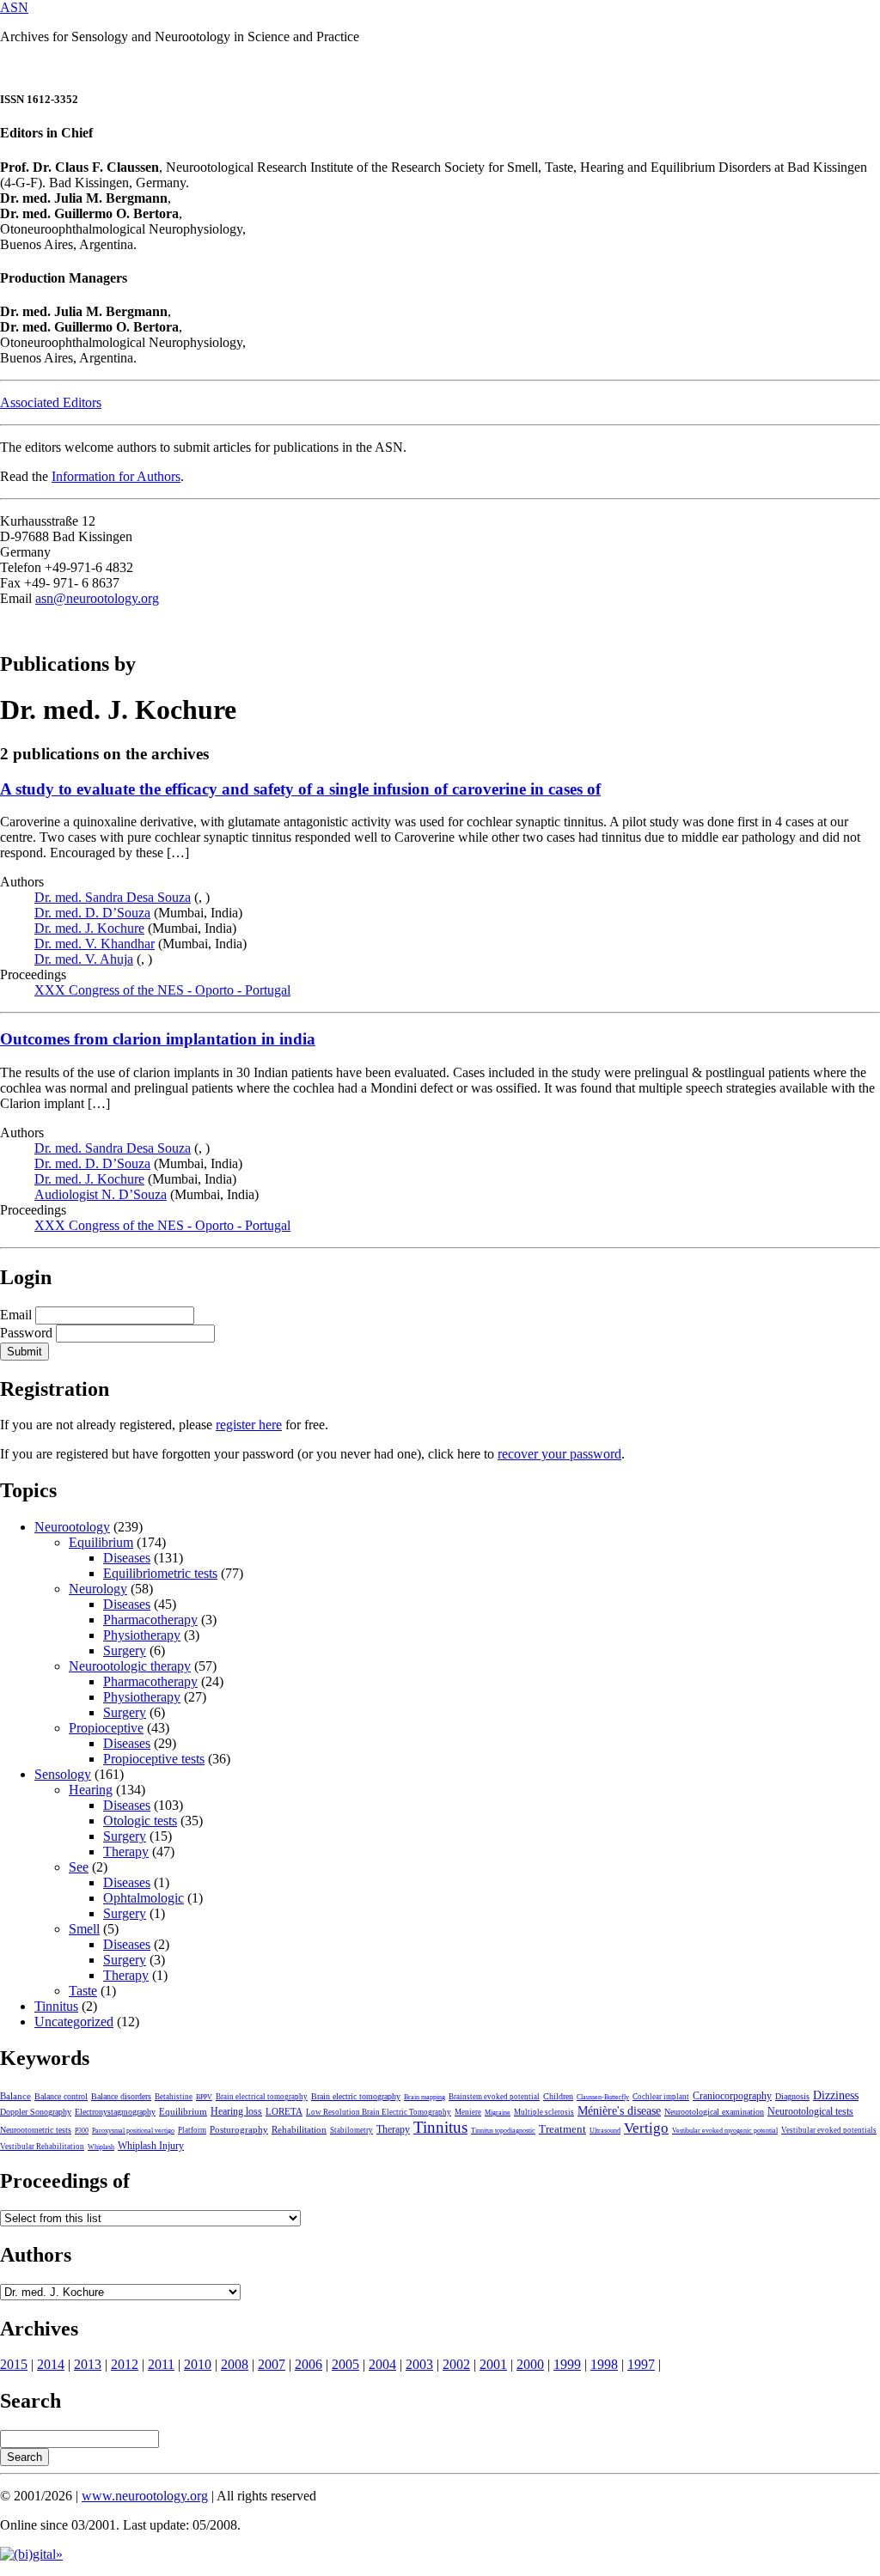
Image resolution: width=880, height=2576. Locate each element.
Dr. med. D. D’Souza (92, 913)
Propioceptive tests (154, 1759)
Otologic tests (140, 1821)
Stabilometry (351, 2130)
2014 (51, 2364)
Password (26, 1333)
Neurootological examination (714, 2112)
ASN (14, 7)
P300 (82, 2131)
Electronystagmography (115, 2112)
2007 (272, 2364)
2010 (198, 2364)
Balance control (61, 2096)
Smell (84, 1929)
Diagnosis (792, 2096)
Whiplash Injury (151, 2146)
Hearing (91, 1790)
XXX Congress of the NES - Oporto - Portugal (162, 990)
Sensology (63, 1774)
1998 (604, 2364)
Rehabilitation (299, 2129)
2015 (14, 2364)
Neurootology (72, 1527)
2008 (235, 2364)
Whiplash (101, 2147)
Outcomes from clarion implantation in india (158, 1039)
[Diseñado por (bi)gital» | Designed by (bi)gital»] (31, 2554)
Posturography (239, 2129)
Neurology (98, 1589)
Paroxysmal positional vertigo (133, 2131)
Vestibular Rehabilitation (42, 2147)
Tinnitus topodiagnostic (503, 2131)
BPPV (204, 2097)
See (79, 1867)
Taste (83, 1991)
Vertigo (646, 2128)
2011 (161, 2364)
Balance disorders (121, 2096)
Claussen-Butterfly (603, 2097)
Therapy (126, 1851)
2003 (419, 2364)
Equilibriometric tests (160, 1573)
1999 (567, 2364)
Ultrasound (605, 2131)
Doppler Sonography (36, 2112)
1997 (641, 2364)
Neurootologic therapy (130, 1666)
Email (16, 1315)
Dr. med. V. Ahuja (84, 959)
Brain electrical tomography (262, 2097)
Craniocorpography (732, 2096)
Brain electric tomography (356, 2096)
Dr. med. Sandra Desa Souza (113, 897)
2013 (88, 2364)
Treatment (562, 2129)
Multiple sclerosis (544, 2112)
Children (558, 2096)
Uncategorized (74, 2022)
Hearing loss (236, 2111)
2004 (382, 2364)
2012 (125, 2364)
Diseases (127, 1558)
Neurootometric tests (36, 2130)
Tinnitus (56, 2006)
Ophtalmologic (144, 1898)
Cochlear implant (661, 2097)
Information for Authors (116, 476)
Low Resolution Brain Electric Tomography (379, 2112)
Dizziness (836, 2095)
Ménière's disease (619, 2111)
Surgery (125, 1650)
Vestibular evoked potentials (829, 2130)
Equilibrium (101, 1542)
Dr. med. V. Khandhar (95, 944)
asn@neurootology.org (97, 598)
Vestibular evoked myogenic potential (725, 2131)
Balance (15, 2096)
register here (249, 1425)
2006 (309, 2364)
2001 (493, 2364)
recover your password (559, 1454)
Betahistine (174, 2097)
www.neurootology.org (145, 2496)
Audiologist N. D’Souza (101, 1194)
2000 (530, 2364)
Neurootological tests (810, 2111)
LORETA (284, 2111)
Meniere (468, 2112)
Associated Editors (51, 402)
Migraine (498, 2113)
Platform (192, 2130)
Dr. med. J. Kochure (89, 928)
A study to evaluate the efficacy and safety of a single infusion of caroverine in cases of (300, 789)
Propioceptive (106, 1728)
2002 (456, 2364)
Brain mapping (425, 2097)
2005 (345, 2364)
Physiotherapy (142, 1635)
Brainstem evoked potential (494, 2097)
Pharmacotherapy (150, 1620)
